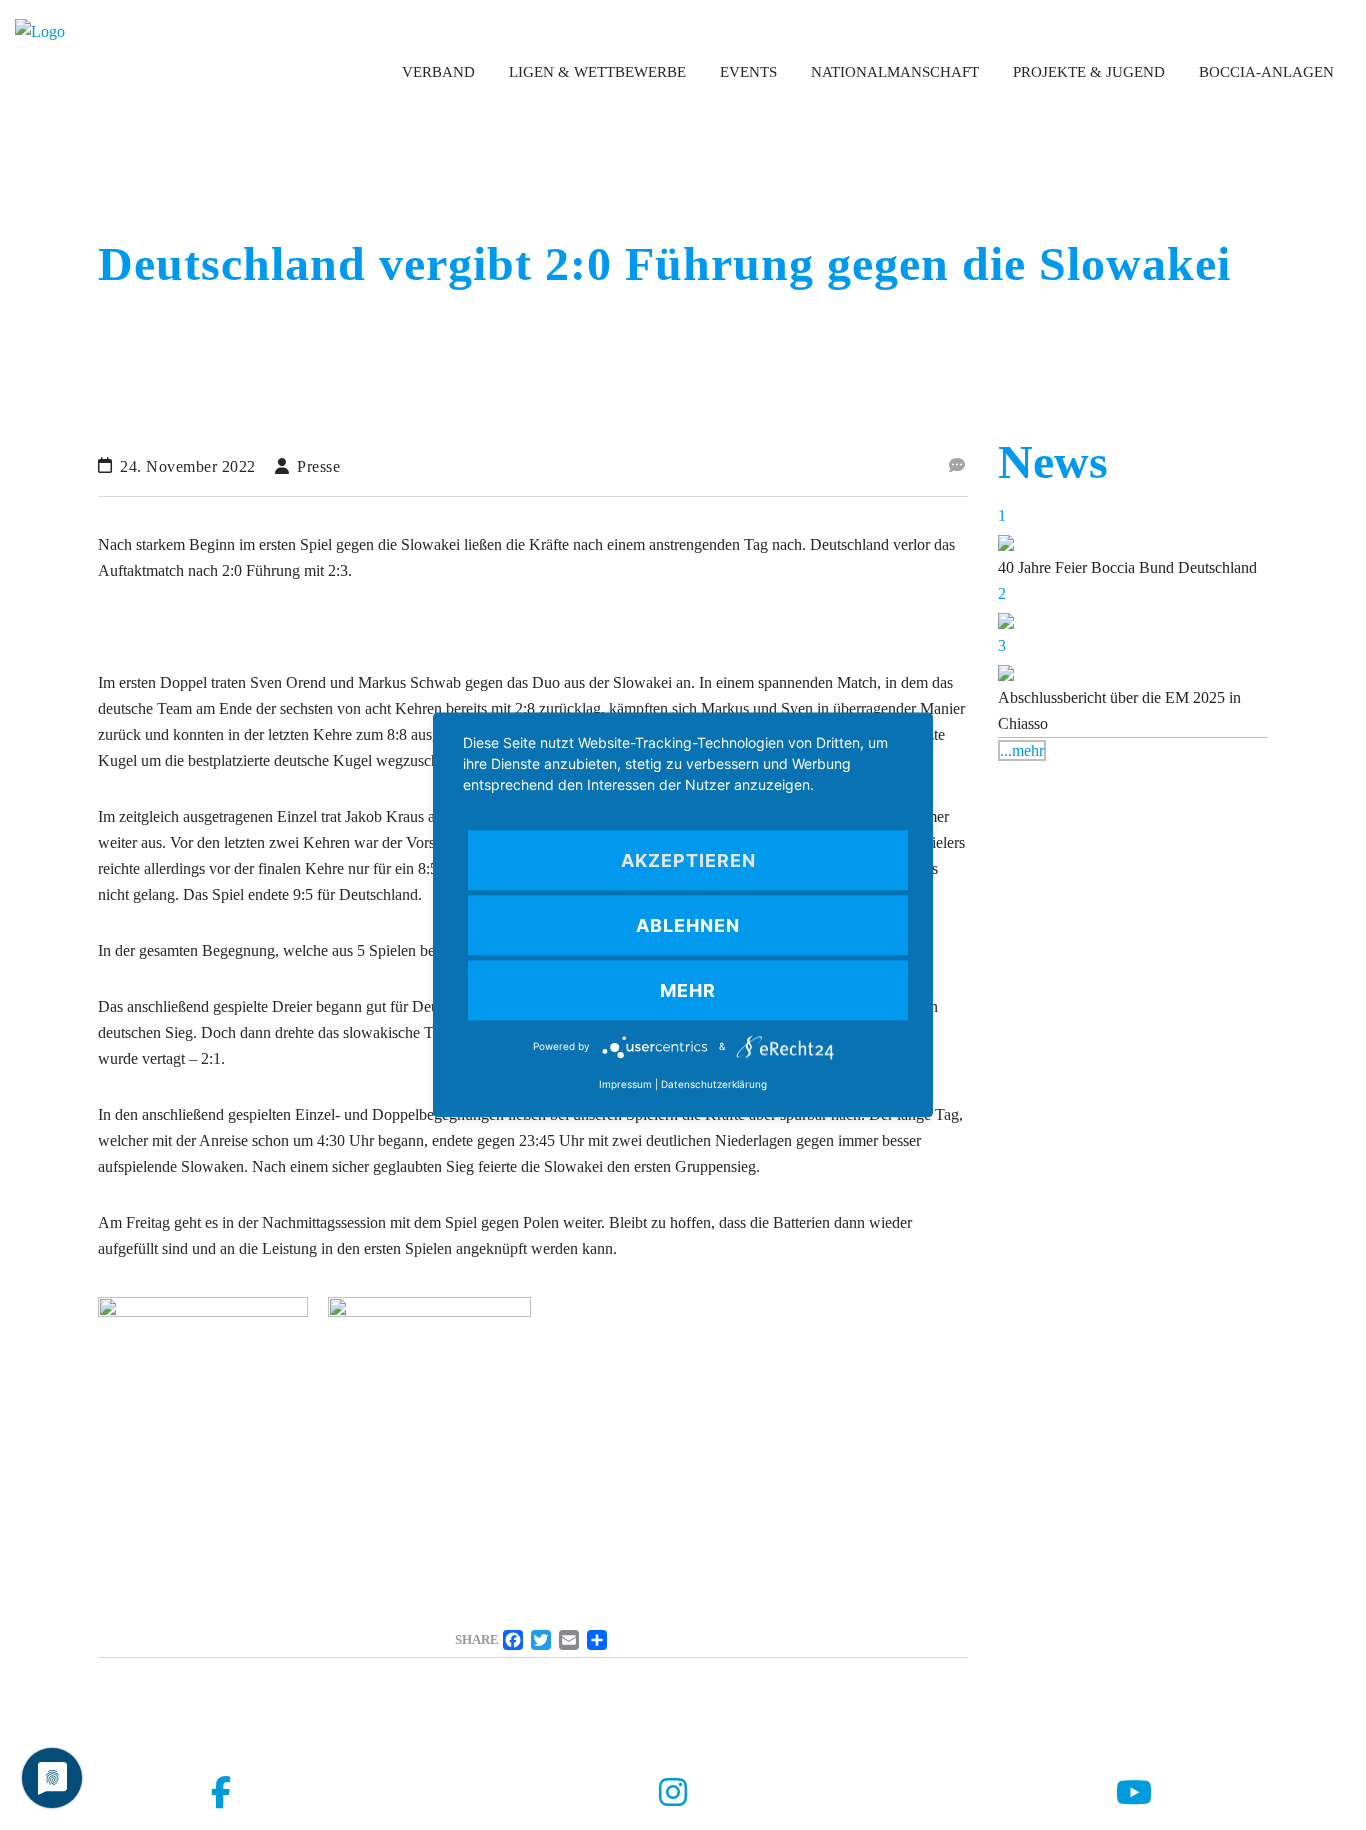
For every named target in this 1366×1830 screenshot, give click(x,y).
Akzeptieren (688, 860)
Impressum (625, 1085)
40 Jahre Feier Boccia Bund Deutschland (1127, 567)
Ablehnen (688, 925)
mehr (688, 990)
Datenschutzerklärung (714, 1085)
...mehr (1022, 750)
